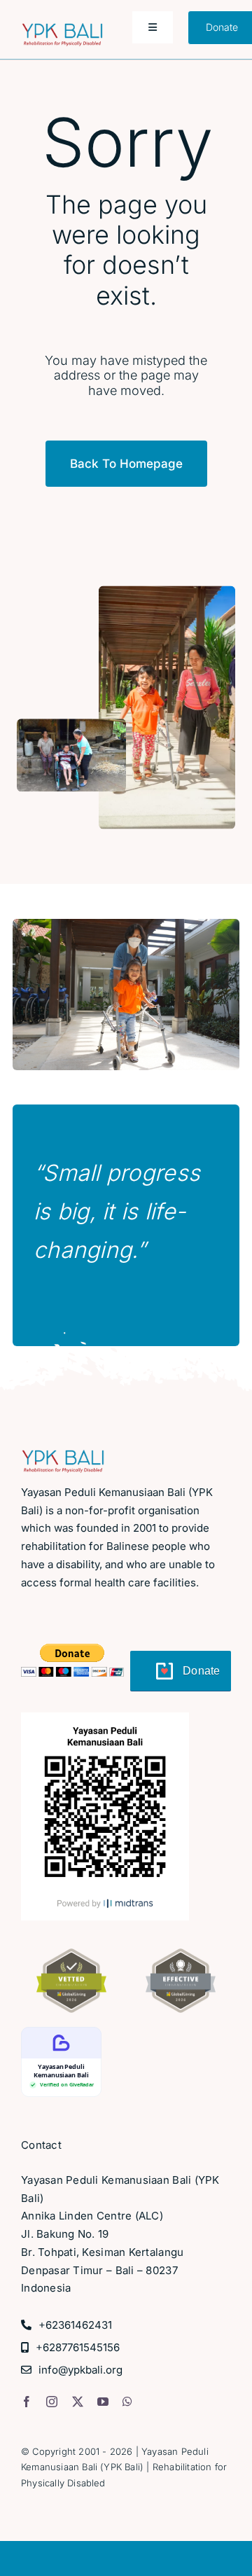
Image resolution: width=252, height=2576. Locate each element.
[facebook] (27, 2402)
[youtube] (103, 2402)
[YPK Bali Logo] (62, 29)
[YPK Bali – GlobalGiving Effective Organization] (181, 1954)
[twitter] (78, 2402)
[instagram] (52, 2402)
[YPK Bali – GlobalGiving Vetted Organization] (71, 1954)
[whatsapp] (127, 2402)
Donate (202, 1671)
